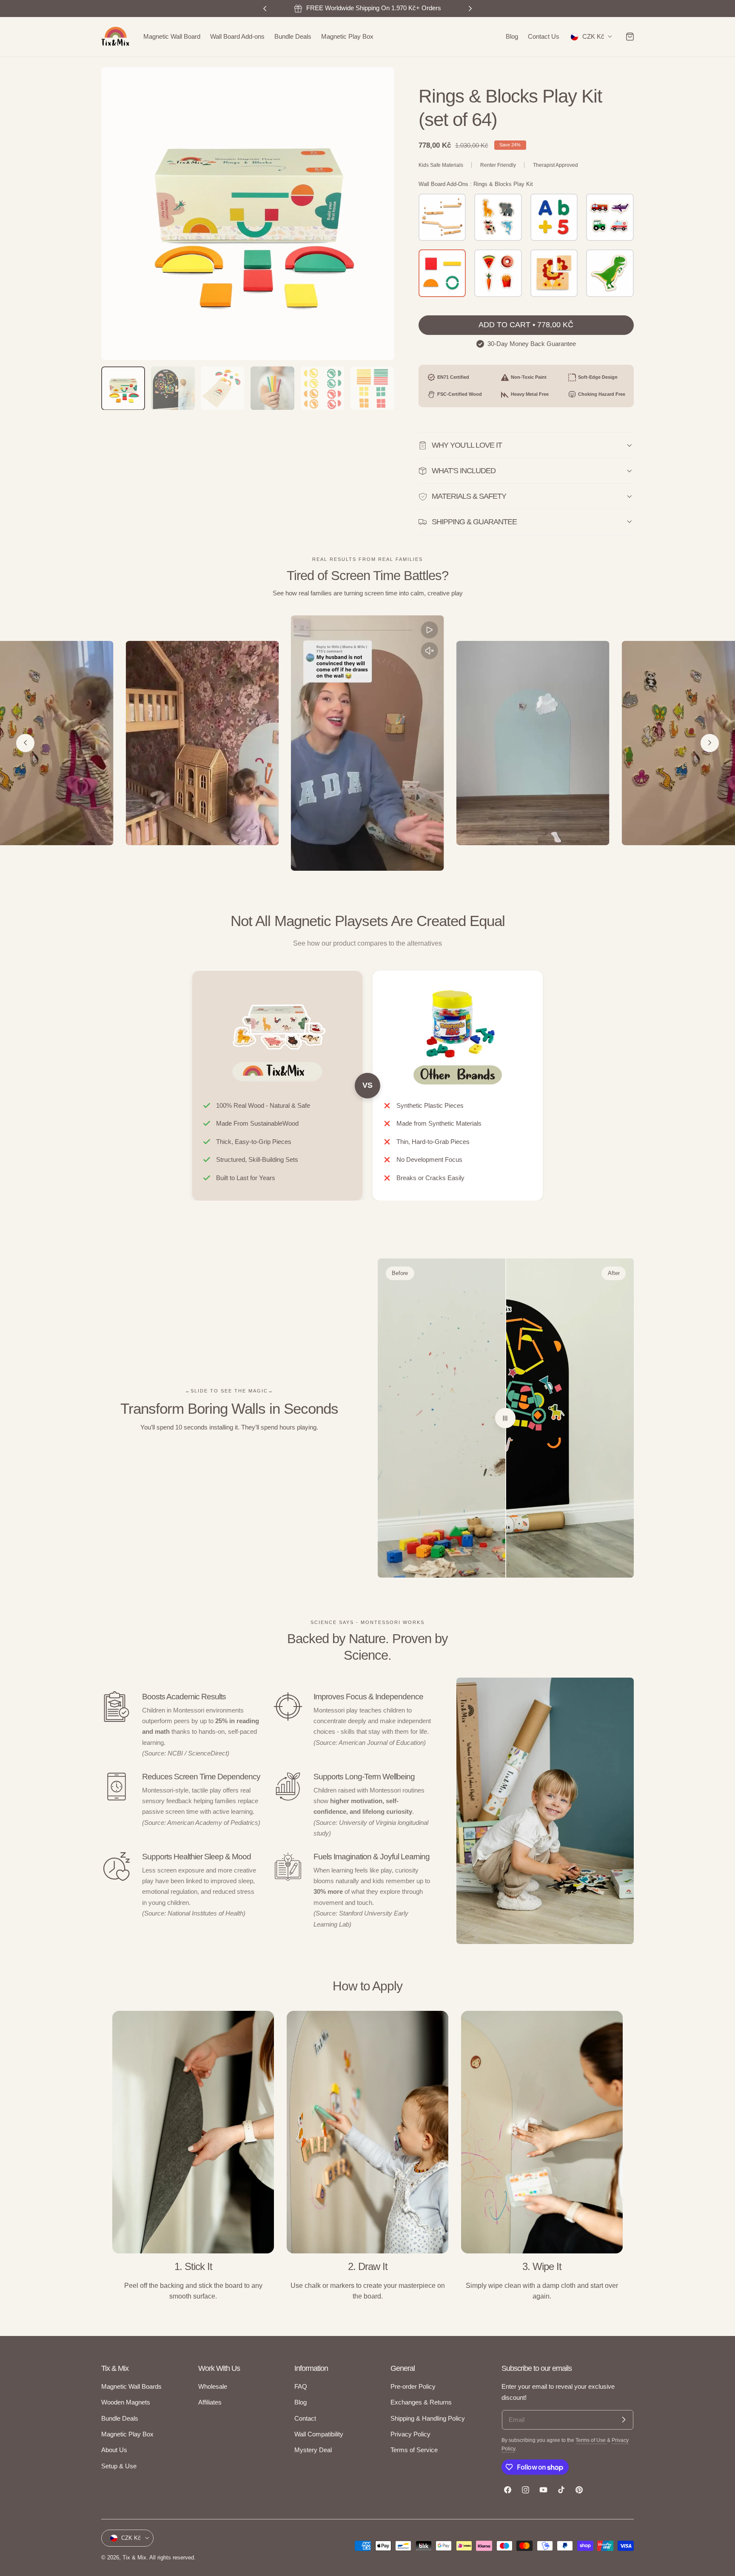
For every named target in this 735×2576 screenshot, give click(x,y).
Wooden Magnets (126, 2403)
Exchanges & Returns (421, 2403)
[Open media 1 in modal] (379, 82)
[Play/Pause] (430, 630)
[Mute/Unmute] (430, 651)
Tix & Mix (134, 2557)
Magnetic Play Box (127, 2434)
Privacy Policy (410, 2434)
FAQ (301, 2387)
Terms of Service (414, 2450)
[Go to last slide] (25, 743)
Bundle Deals (120, 2419)
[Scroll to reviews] (526, 73)
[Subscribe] (624, 2420)
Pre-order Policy (413, 2387)
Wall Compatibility (319, 2434)
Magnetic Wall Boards (131, 2387)
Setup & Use (119, 2466)
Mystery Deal (313, 2450)
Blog (301, 2403)
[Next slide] (710, 743)
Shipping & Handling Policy (428, 2419)
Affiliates (210, 2403)
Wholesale (213, 2387)
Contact (305, 2419)
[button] (630, 37)
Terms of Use (591, 2440)
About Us (114, 2450)
